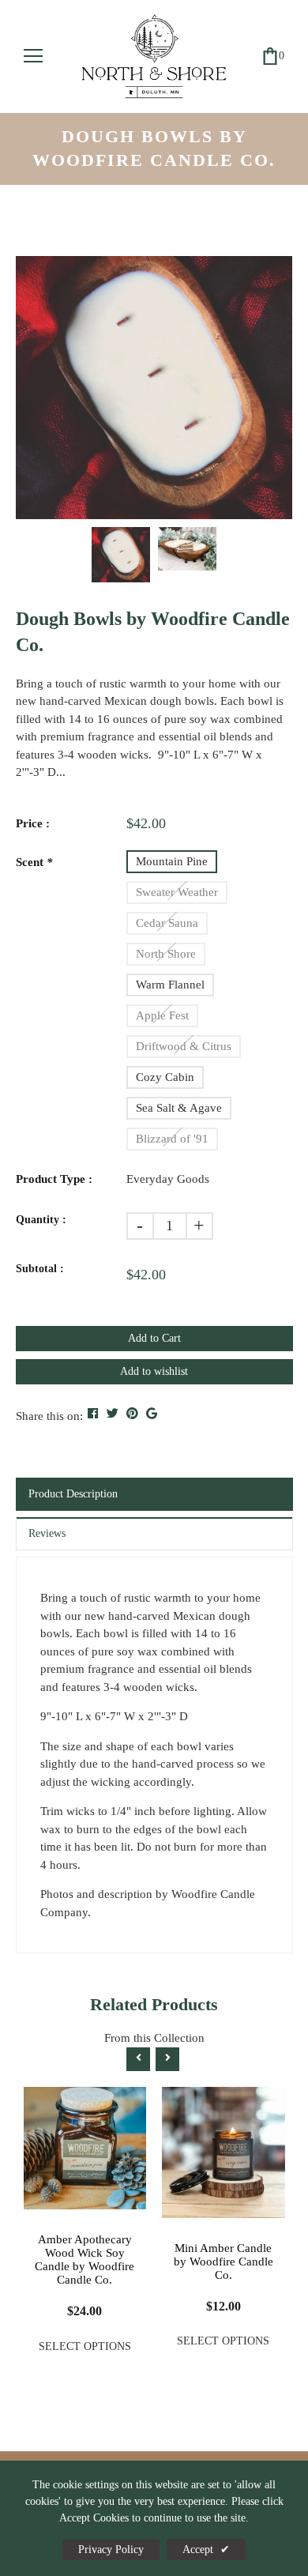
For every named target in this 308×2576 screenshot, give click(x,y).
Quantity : (41, 1220)
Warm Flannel (170, 985)
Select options (85, 2346)
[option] (154, 387)
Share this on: (49, 1416)
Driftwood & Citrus (184, 1046)
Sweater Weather (177, 892)
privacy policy (111, 2550)
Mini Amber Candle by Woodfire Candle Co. (223, 2262)
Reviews (47, 1533)
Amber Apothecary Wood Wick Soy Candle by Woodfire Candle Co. (85, 2260)
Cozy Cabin (165, 1077)
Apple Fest (162, 1015)
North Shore (166, 954)
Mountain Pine (172, 861)
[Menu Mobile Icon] (33, 56)
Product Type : (54, 1179)
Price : (33, 823)
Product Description (73, 1494)
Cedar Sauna (167, 923)
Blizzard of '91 (172, 1139)
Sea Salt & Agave (179, 1108)
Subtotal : (40, 1269)
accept (206, 2550)
